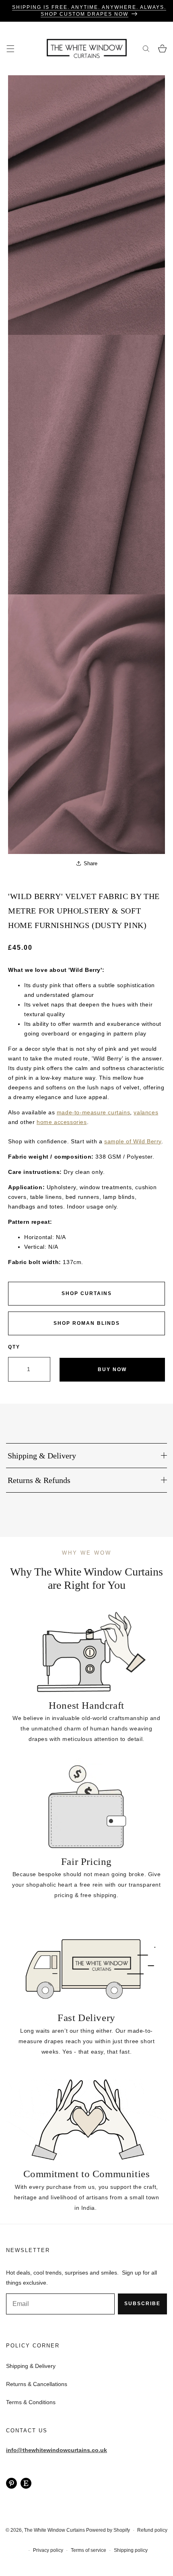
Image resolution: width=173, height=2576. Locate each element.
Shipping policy (131, 2550)
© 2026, (15, 2530)
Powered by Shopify (108, 2530)
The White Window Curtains (55, 2530)
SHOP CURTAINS (87, 1293)
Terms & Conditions (31, 2402)
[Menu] (10, 48)
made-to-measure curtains (93, 1112)
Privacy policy (48, 2550)
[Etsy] (26, 2483)
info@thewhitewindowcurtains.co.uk (57, 2450)
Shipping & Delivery (31, 2366)
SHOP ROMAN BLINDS (87, 1323)
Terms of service (89, 2550)
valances (146, 1112)
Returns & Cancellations (37, 2384)
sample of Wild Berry (133, 1141)
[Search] (146, 48)
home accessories (62, 1122)
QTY (14, 1347)
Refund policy (152, 2530)
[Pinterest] (11, 2483)
